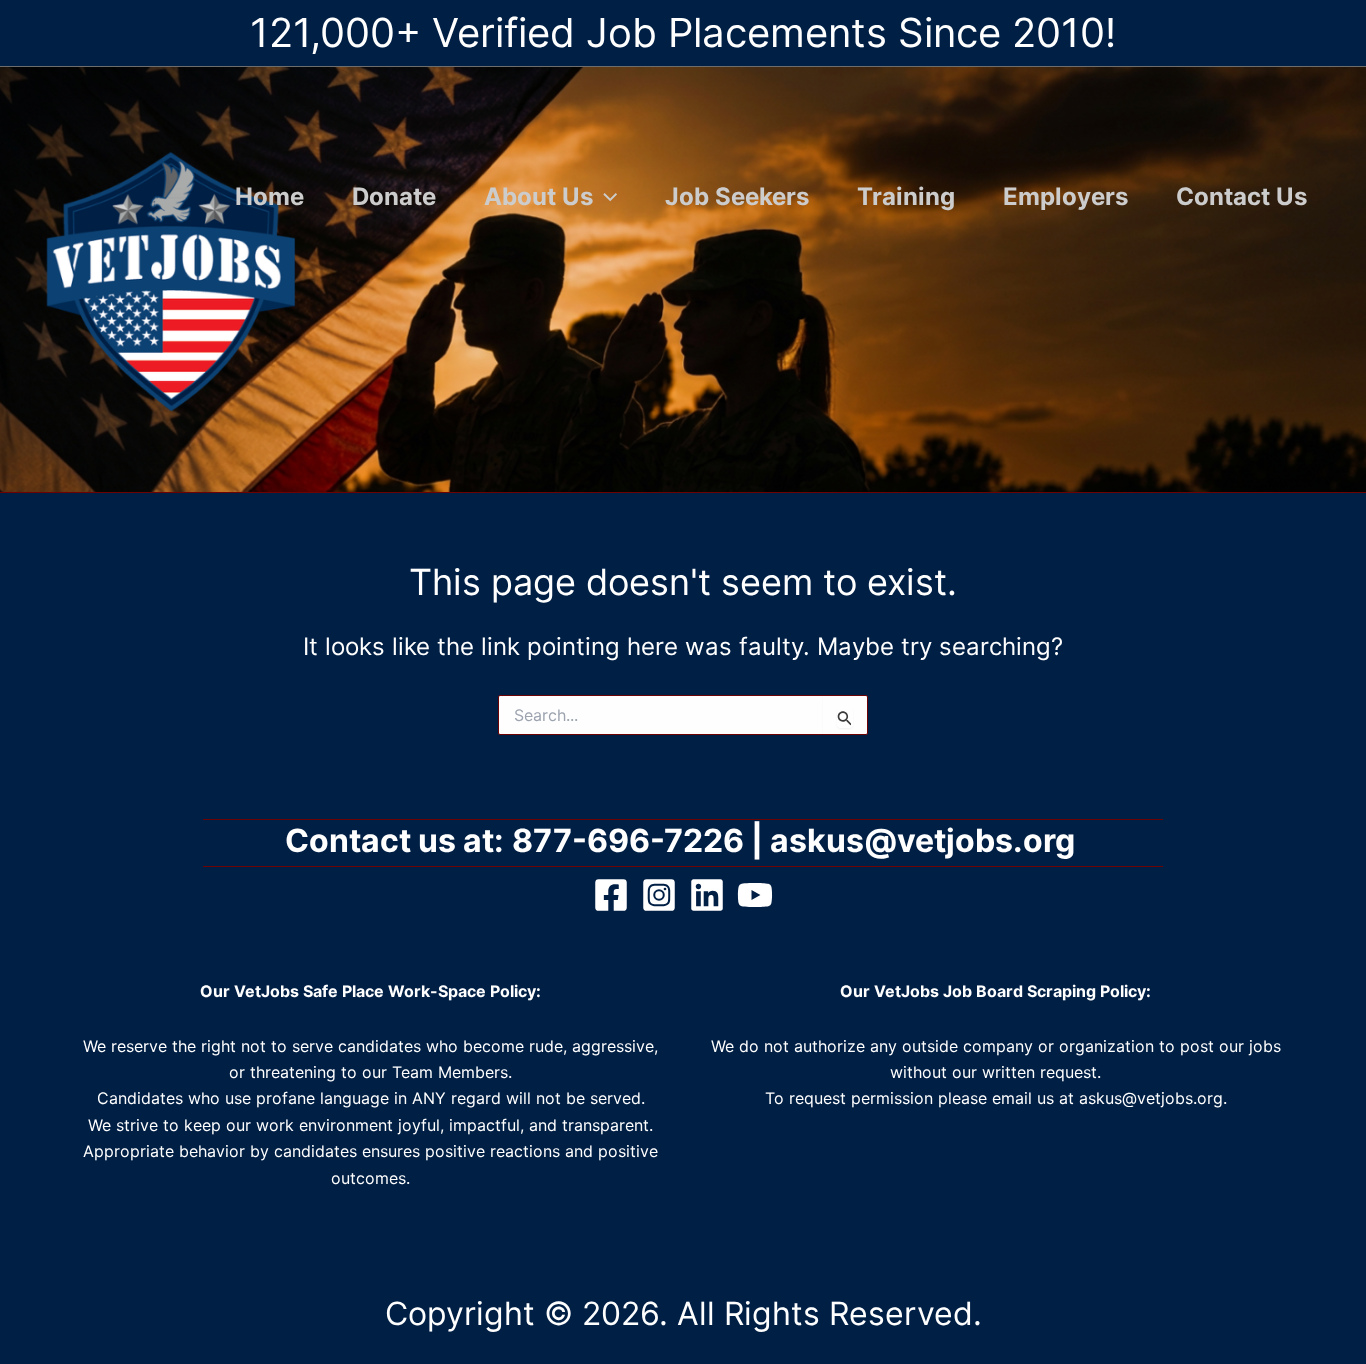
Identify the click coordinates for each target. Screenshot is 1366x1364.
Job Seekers (737, 197)
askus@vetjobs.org (926, 840)
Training (906, 197)
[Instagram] (659, 895)
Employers (1065, 197)
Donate (394, 197)
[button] (605, 197)
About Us (538, 197)
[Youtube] (755, 895)
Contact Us (1241, 197)
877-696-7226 (628, 840)
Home (269, 197)
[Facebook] (611, 895)
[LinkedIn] (707, 895)
